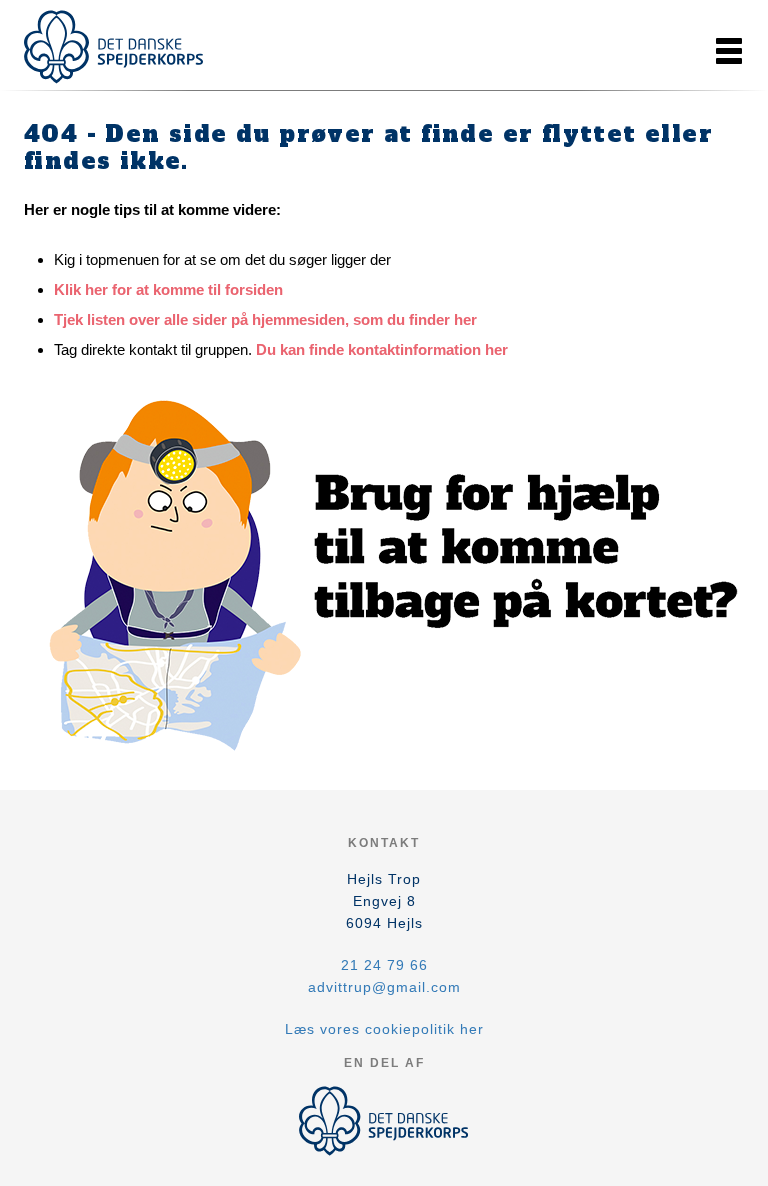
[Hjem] (114, 47)
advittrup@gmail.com (384, 987)
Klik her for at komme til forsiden (168, 289)
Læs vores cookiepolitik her (384, 1029)
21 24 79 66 (384, 965)
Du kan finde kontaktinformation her (382, 349)
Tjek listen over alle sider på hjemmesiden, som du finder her (265, 319)
